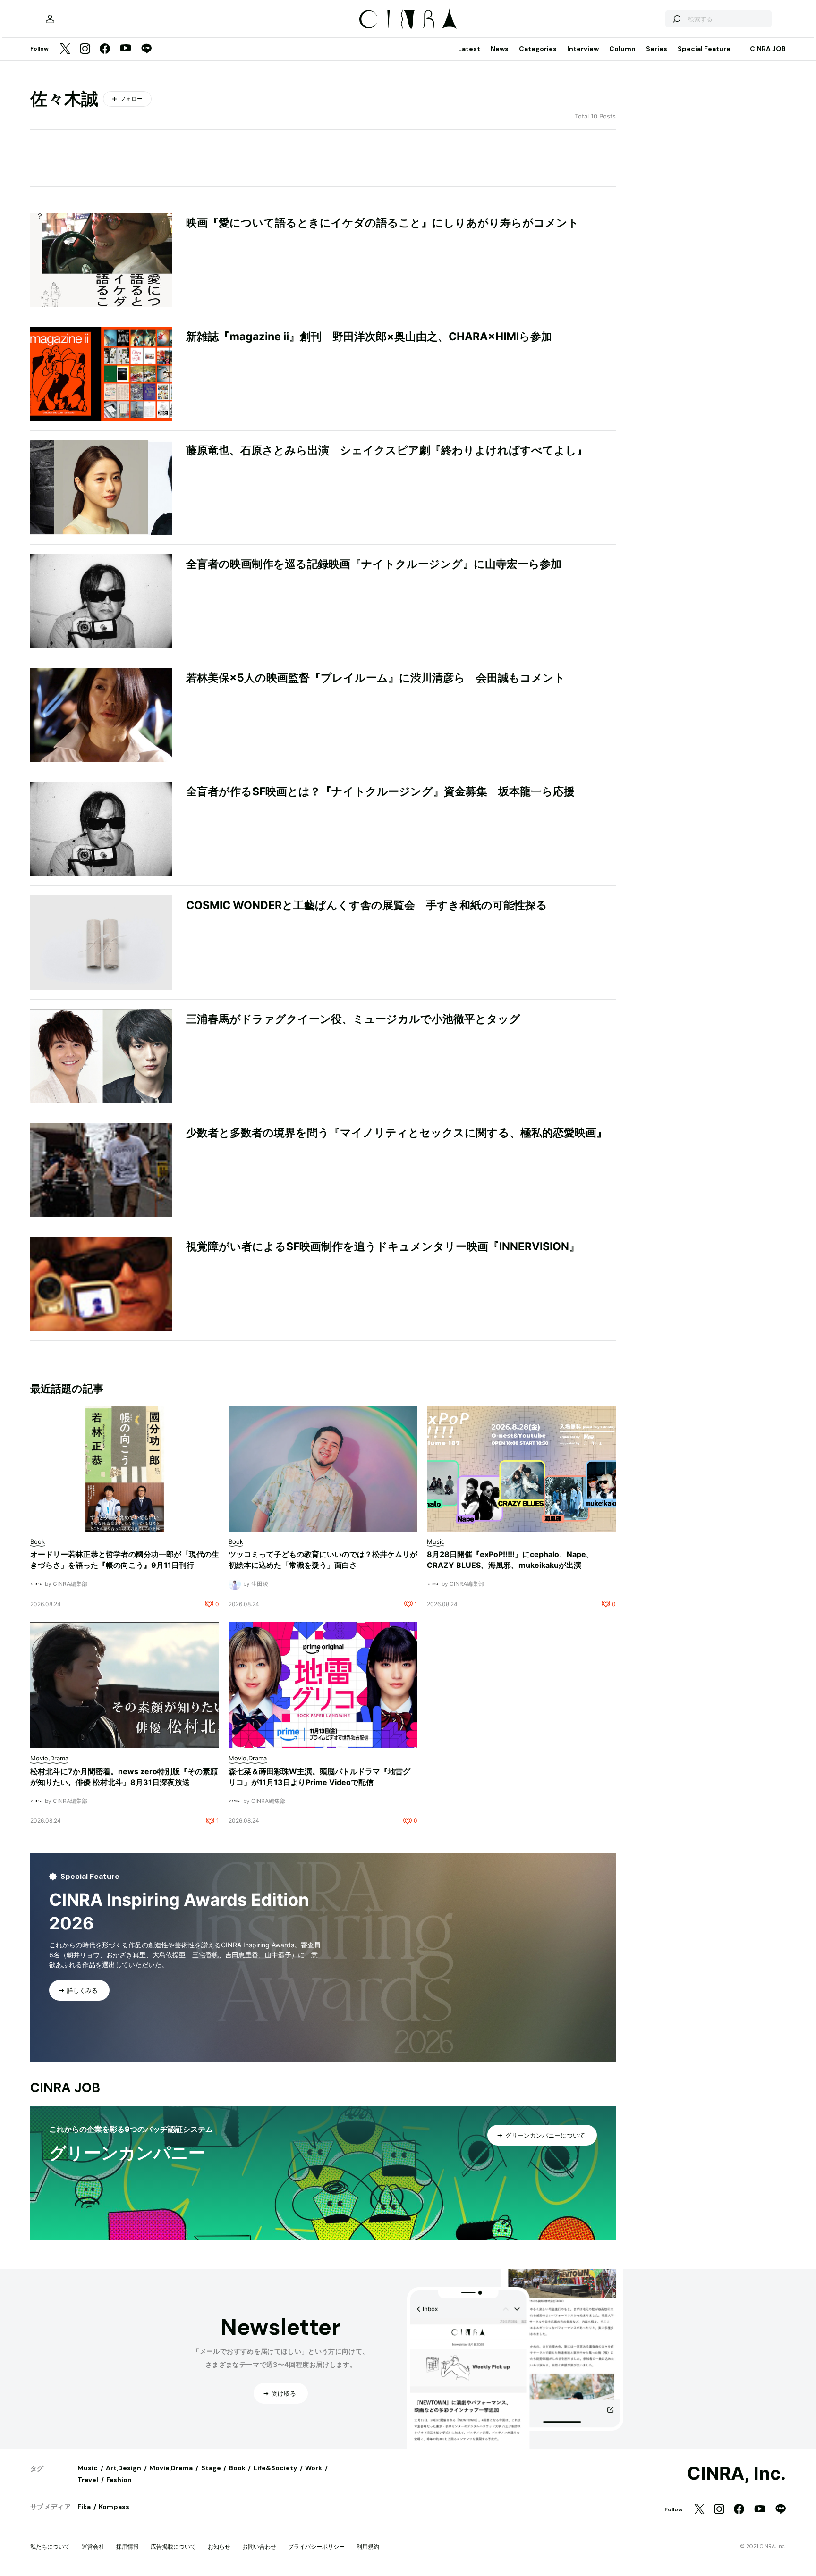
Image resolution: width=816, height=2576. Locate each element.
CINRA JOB (768, 49)
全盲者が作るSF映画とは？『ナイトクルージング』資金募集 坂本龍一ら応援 (380, 791)
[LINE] (146, 49)
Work (314, 2468)
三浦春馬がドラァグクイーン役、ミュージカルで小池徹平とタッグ (353, 1019)
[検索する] (676, 19)
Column (622, 49)
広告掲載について (173, 2547)
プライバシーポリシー (316, 2547)
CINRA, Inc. (736, 2474)
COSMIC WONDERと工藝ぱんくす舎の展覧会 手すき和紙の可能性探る (367, 905)
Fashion (119, 2480)
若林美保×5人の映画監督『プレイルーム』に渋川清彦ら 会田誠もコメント (376, 678)
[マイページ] (50, 19)
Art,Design (123, 2468)
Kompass (114, 2507)
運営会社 (93, 2547)
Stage (211, 2468)
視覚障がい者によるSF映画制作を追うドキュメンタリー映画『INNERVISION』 (383, 1246)
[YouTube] (126, 49)
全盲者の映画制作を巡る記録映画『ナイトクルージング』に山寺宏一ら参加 (374, 564)
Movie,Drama (171, 2468)
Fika (84, 2507)
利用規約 (368, 2547)
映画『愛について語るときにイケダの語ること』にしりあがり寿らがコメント (382, 223)
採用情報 (127, 2547)
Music (88, 2468)
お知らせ (219, 2547)
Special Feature (704, 49)
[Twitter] (65, 49)
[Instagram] (85, 49)
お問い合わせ (259, 2547)
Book (237, 2468)
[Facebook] (105, 49)
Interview (583, 49)
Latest (469, 49)
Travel (88, 2480)
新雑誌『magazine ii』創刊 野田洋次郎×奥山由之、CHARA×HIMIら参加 (369, 337)
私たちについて (50, 2547)
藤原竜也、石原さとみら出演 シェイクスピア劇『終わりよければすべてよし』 (387, 450)
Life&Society (275, 2468)
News (500, 49)
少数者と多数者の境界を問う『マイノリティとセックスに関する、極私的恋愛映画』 (397, 1133)
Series (657, 49)
